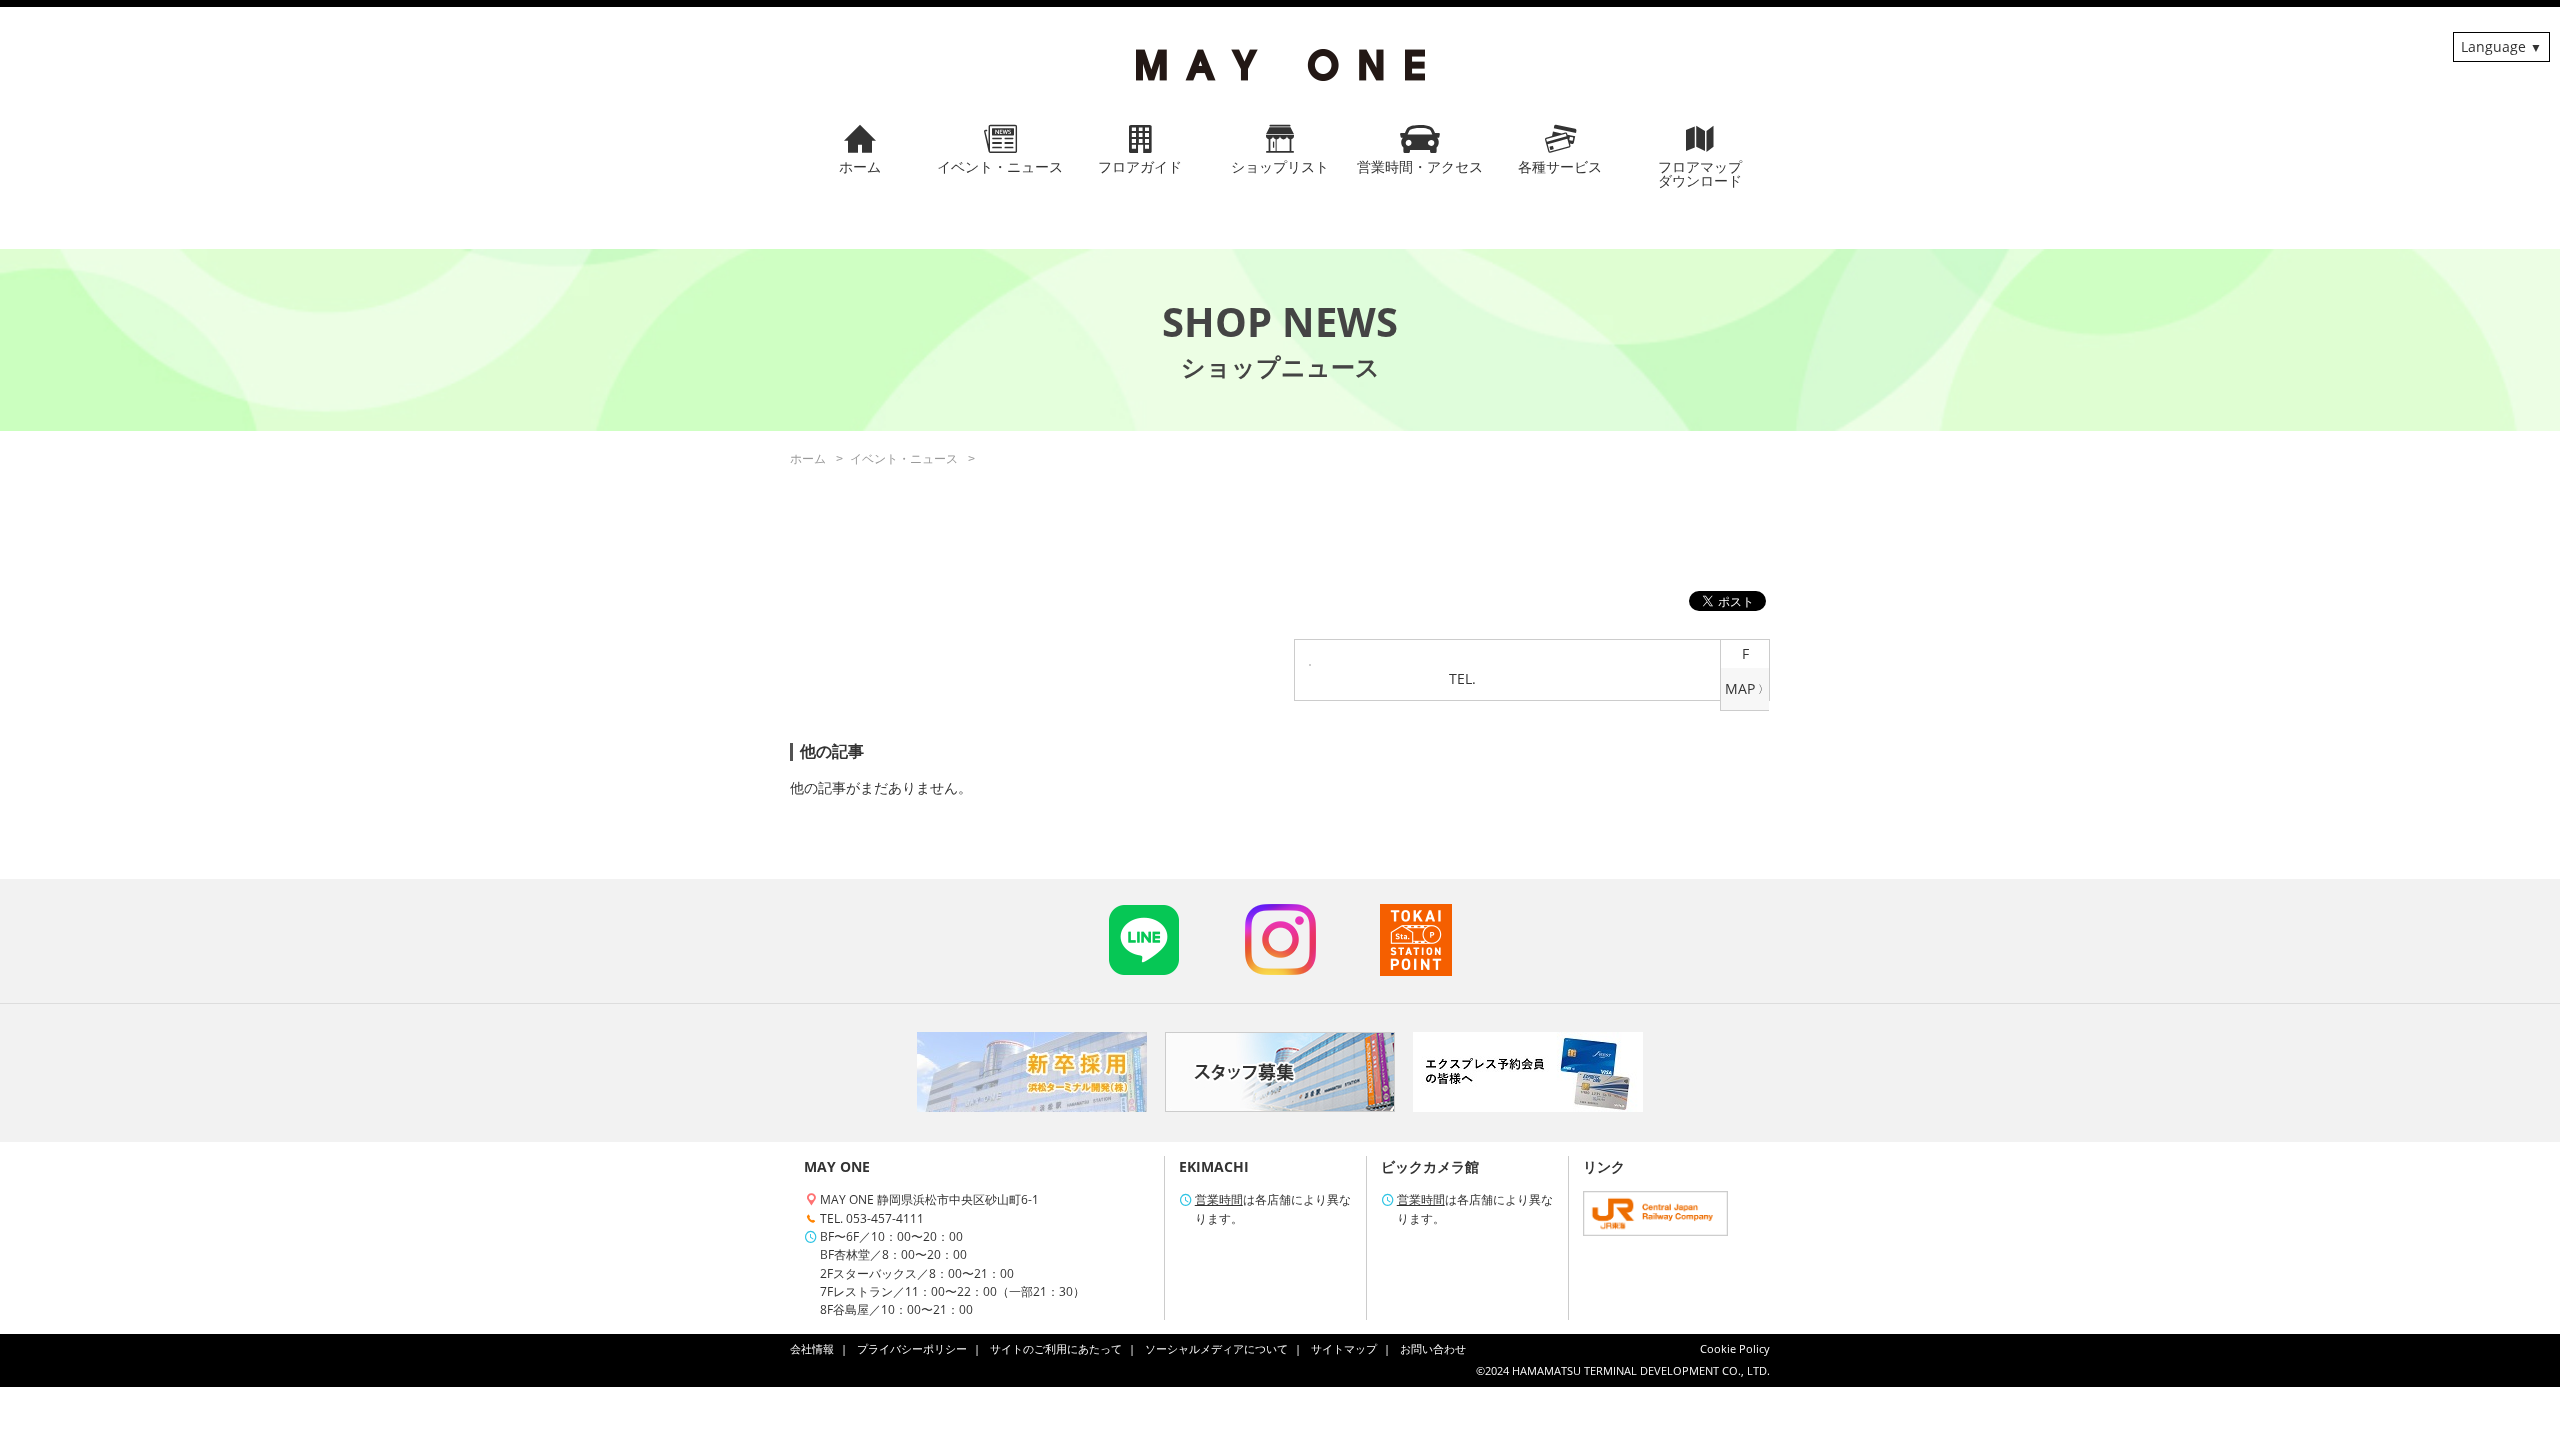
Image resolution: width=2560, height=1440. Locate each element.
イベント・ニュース (904, 458)
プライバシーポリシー (912, 1349)
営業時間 (1219, 1199)
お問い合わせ (1433, 1349)
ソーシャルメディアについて (1216, 1349)
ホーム (808, 458)
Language (2493, 46)
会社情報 (812, 1349)
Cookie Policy (1735, 1349)
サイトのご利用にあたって (1056, 1349)
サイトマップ (1344, 1349)
